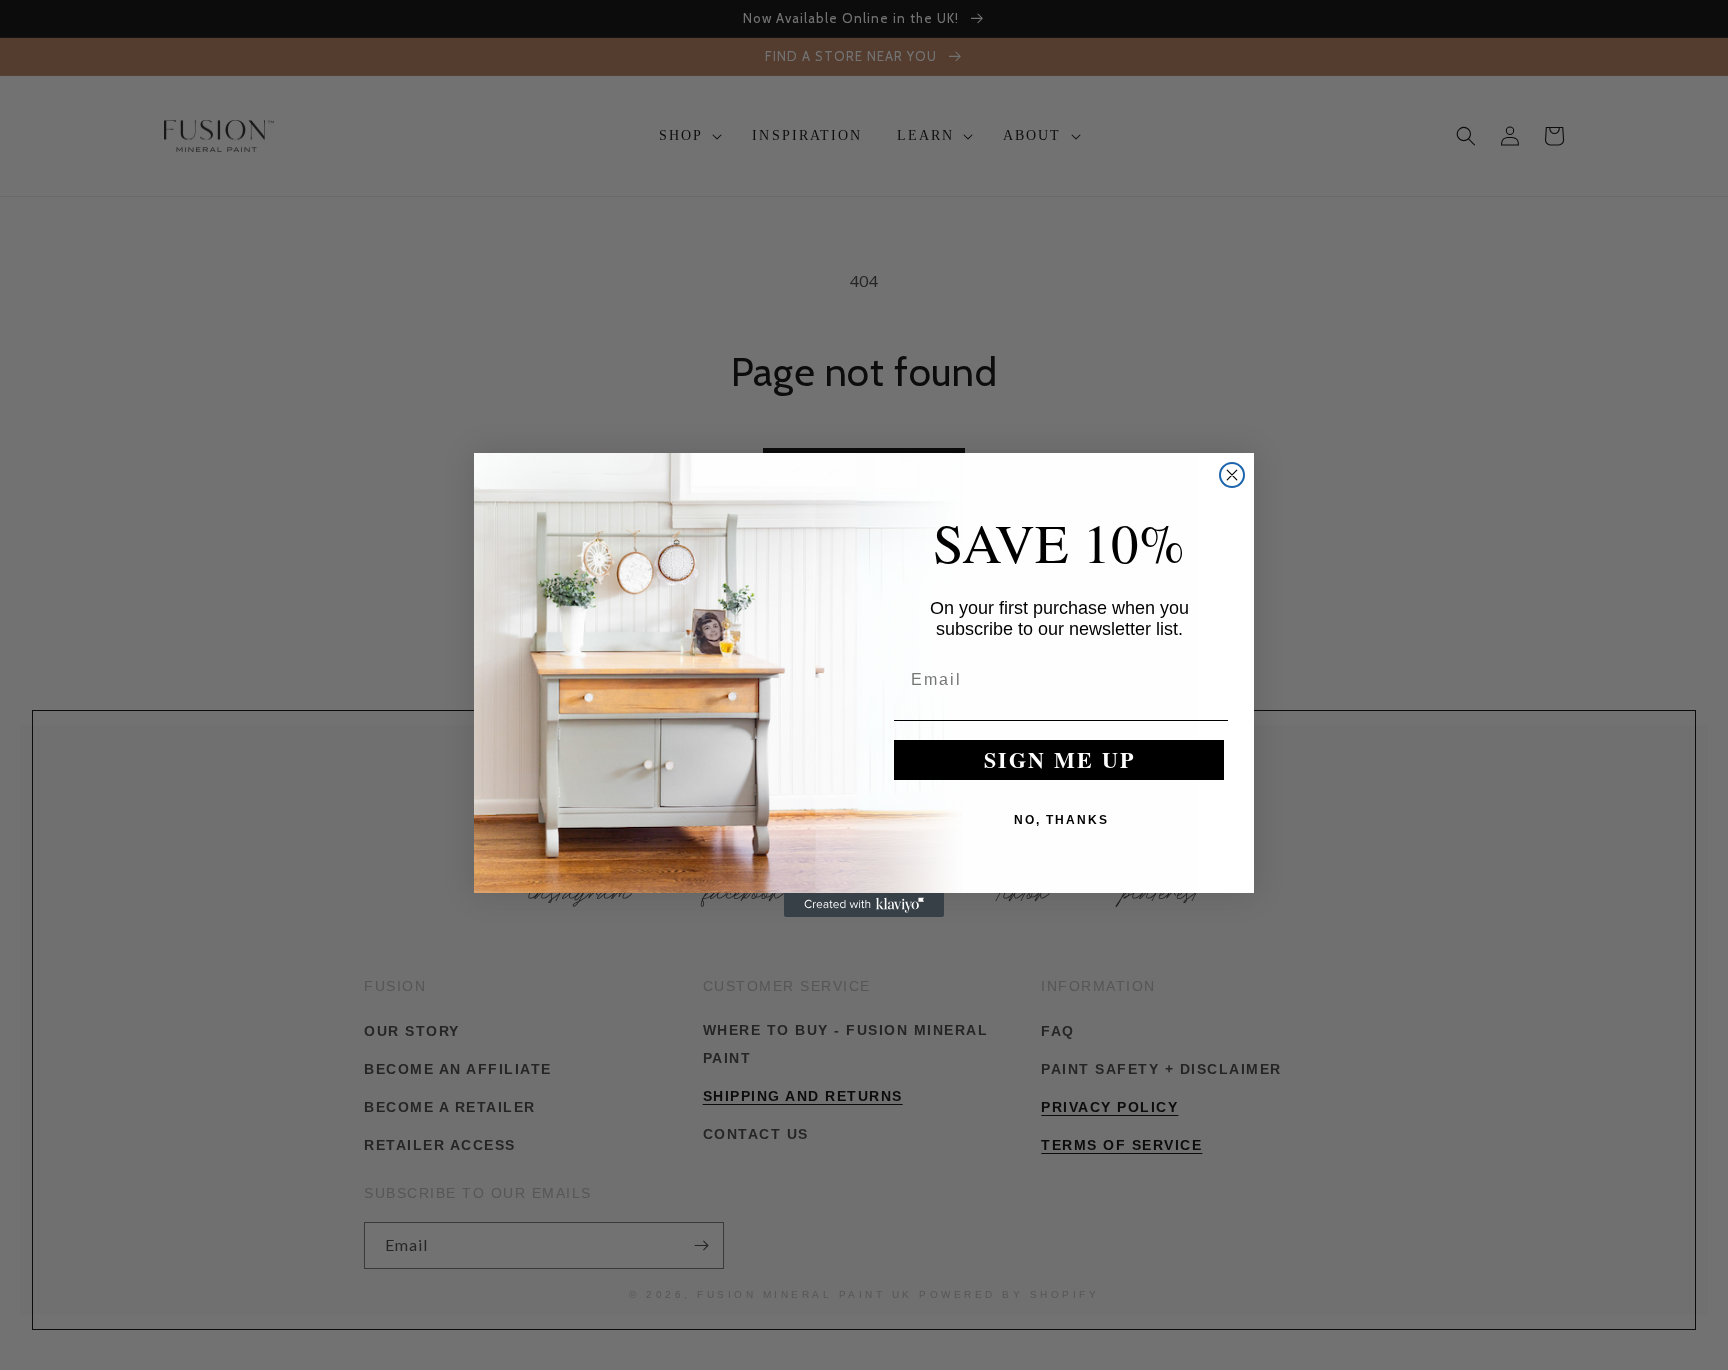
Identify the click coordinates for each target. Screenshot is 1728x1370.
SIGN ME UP (1059, 760)
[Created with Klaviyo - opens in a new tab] (864, 905)
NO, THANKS (1061, 821)
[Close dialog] (1232, 475)
